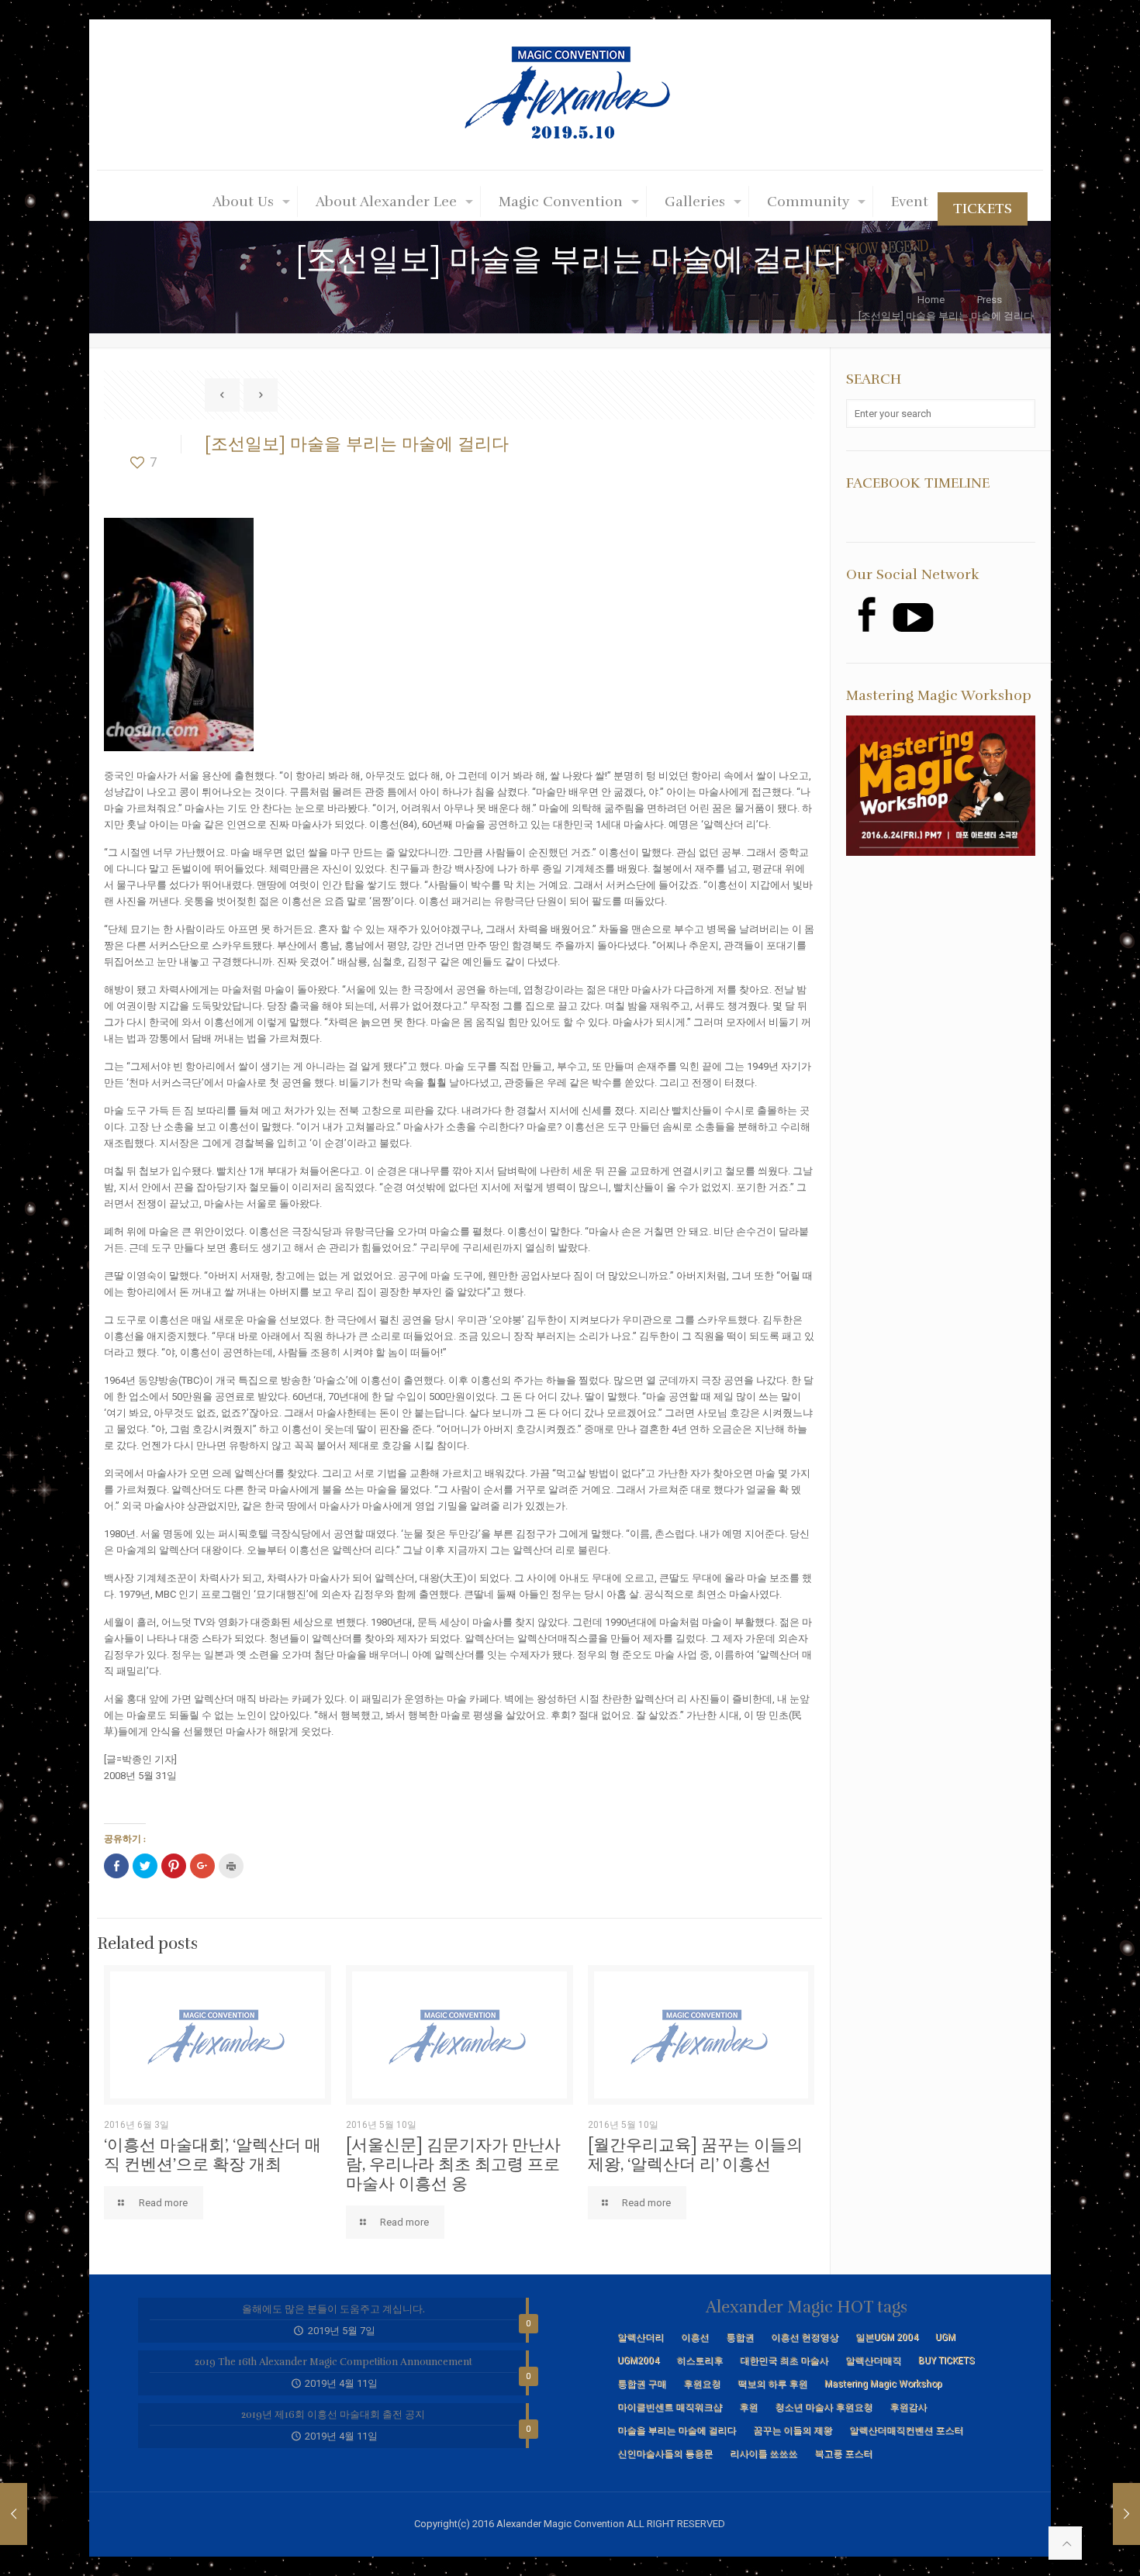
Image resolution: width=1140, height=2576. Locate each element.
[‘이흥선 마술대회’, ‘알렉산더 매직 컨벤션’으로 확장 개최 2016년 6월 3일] (1095, 2514)
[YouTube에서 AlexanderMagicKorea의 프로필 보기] (913, 617)
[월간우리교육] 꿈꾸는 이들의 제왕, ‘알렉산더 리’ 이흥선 (695, 2155)
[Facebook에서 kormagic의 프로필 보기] (866, 614)
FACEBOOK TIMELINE (918, 483)
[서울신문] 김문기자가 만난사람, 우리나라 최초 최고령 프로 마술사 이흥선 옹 (453, 2164)
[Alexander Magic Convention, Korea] (570, 95)
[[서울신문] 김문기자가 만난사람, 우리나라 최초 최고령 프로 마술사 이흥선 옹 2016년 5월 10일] (45, 2514)
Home (931, 300)
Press (990, 300)
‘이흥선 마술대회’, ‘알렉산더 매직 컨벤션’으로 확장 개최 (212, 2155)
